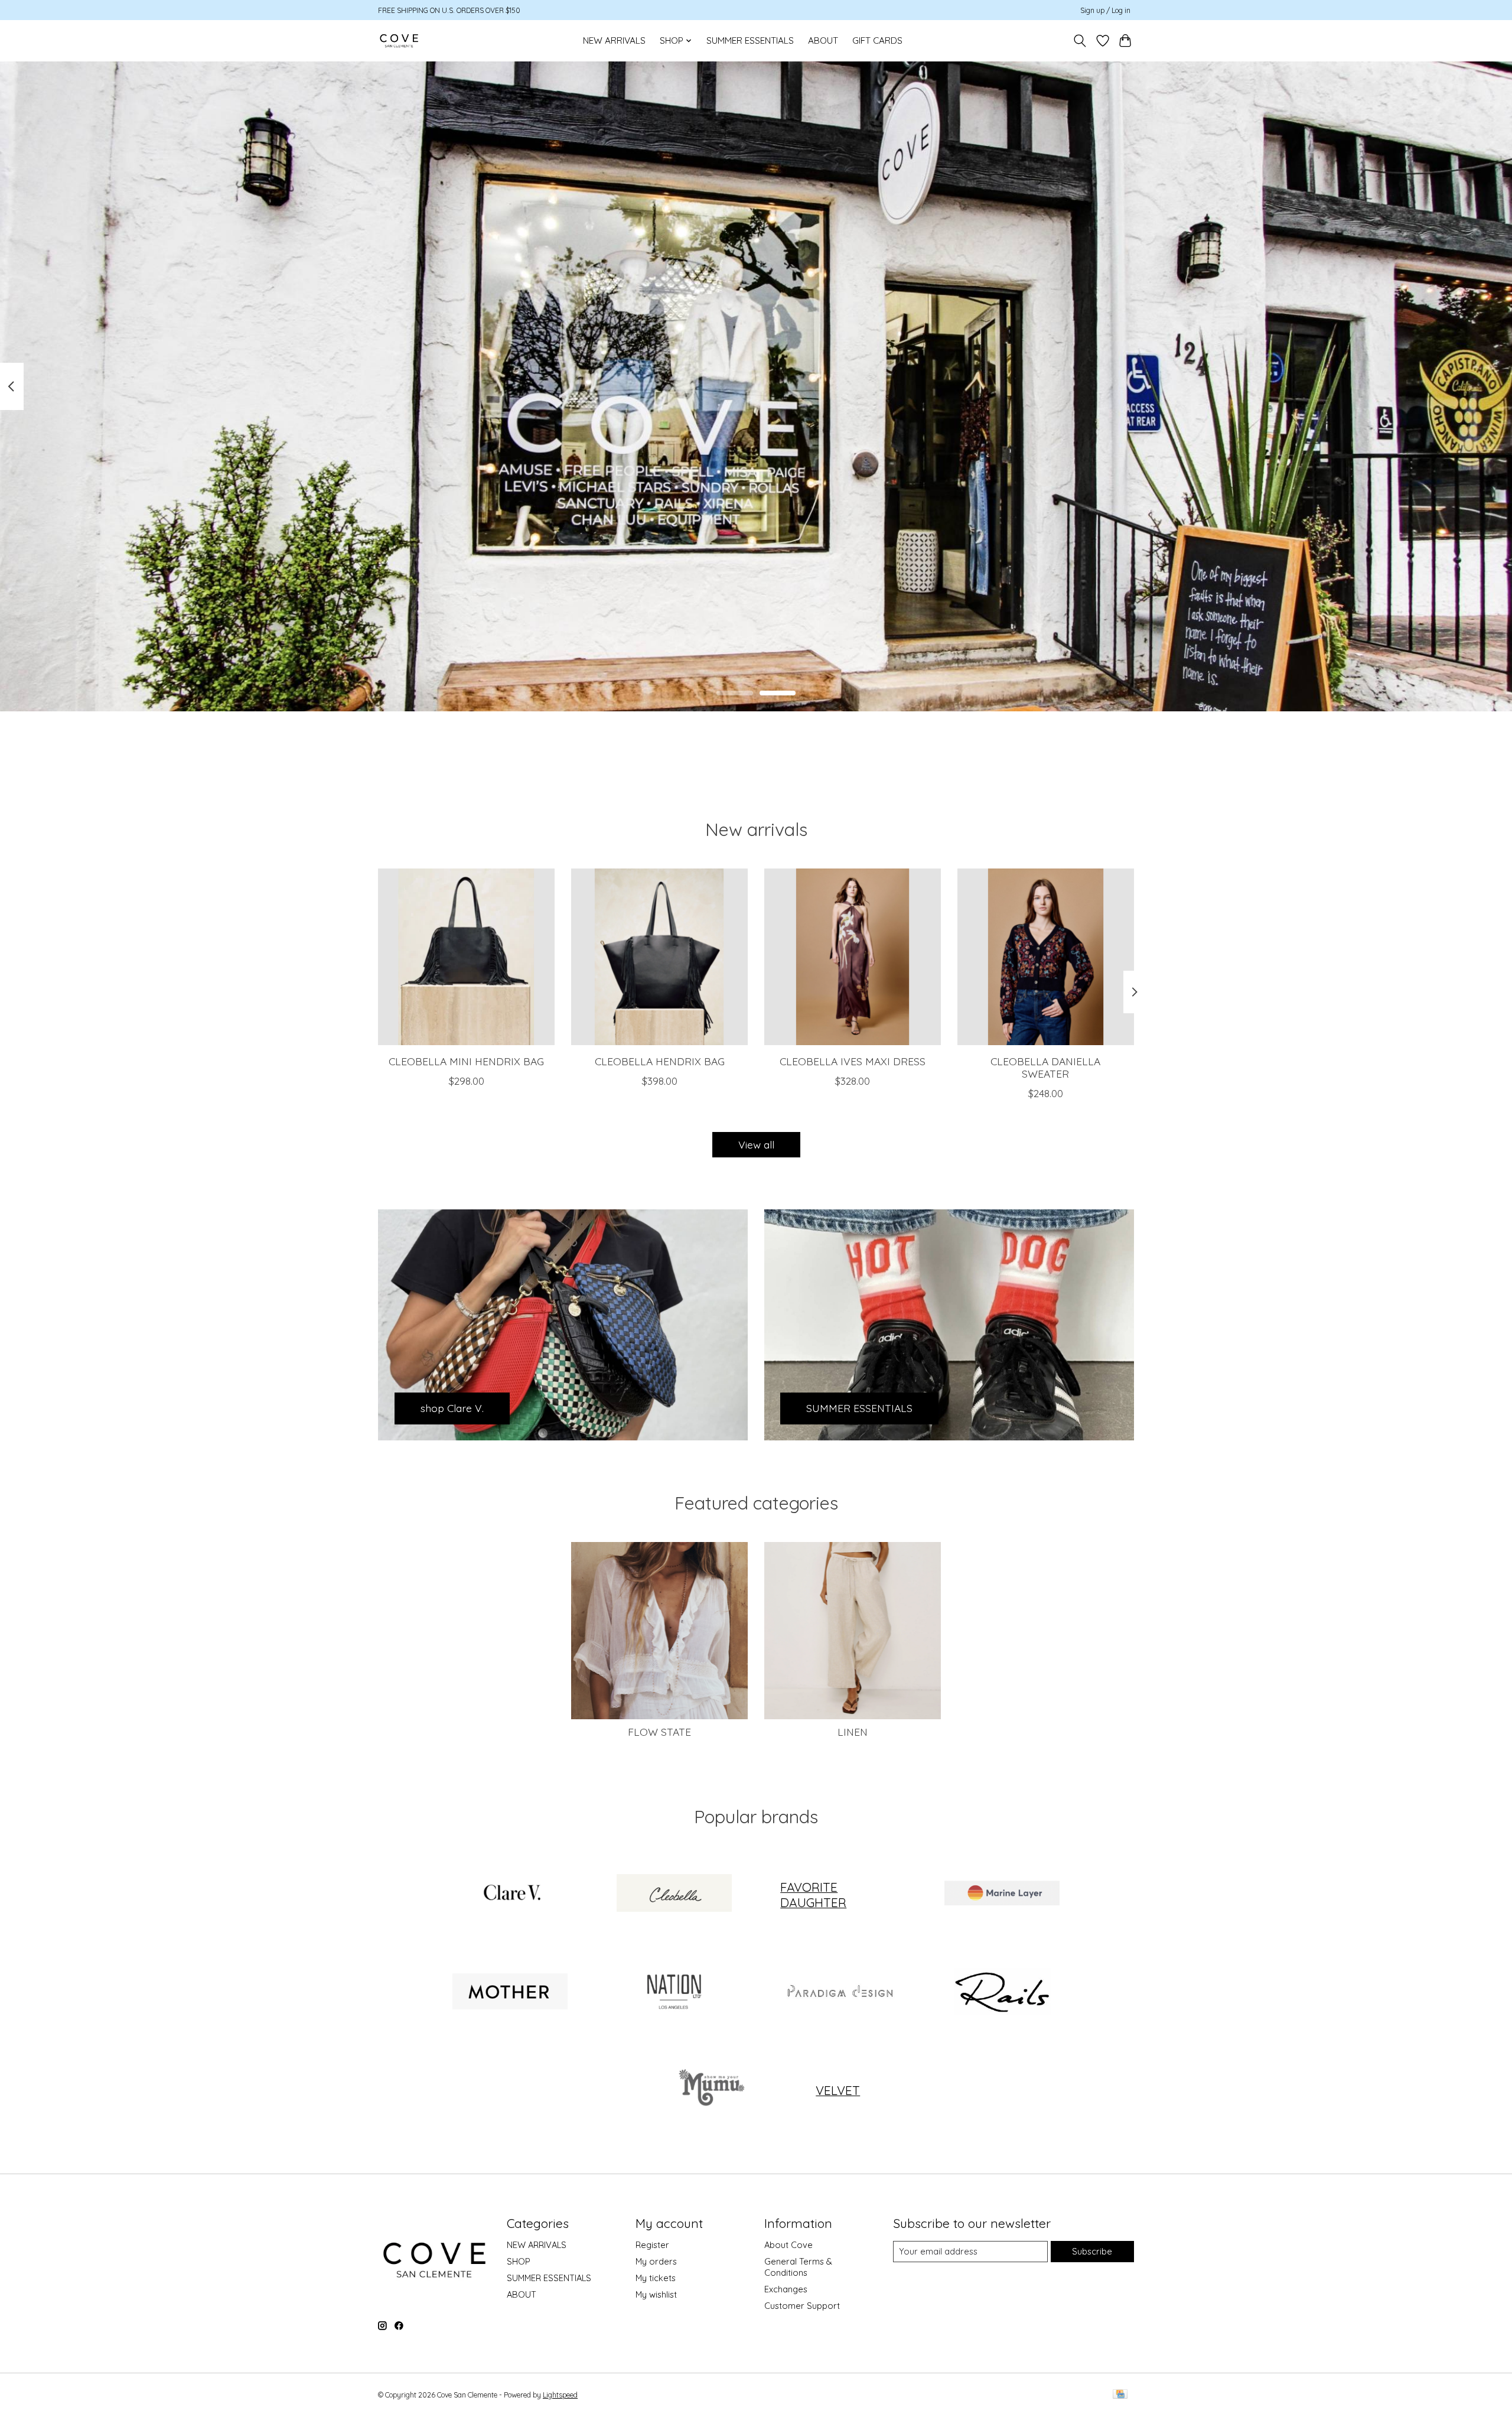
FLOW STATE (659, 1732)
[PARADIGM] (838, 1992)
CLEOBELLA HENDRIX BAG (660, 1061)
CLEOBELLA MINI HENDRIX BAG (466, 1061)
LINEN (853, 1732)
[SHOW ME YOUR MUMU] (709, 2090)
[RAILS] (1002, 1992)
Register (652, 2245)
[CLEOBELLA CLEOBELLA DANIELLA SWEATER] (1046, 957)
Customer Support (802, 2306)
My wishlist (656, 2294)
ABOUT (823, 40)
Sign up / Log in (1105, 10)
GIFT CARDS (877, 40)
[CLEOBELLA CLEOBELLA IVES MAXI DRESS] (853, 957)
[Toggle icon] (1080, 41)
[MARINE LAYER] (1002, 1895)
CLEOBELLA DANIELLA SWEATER (1045, 1067)
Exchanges (786, 2289)
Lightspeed (560, 2395)
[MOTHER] (510, 1992)
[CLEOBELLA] (674, 1895)
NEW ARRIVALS (614, 40)
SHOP (519, 2261)
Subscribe (1092, 2251)
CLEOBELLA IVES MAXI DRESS (853, 1061)
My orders (656, 2261)
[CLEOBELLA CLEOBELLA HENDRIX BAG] (659, 957)
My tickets (656, 2278)
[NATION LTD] (674, 1992)
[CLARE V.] (510, 1895)
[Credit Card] (1120, 2395)
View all (756, 1144)
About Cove (788, 2245)
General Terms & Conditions (798, 2267)
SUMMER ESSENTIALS (750, 40)
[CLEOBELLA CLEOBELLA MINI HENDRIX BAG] (466, 957)
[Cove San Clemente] (399, 40)
